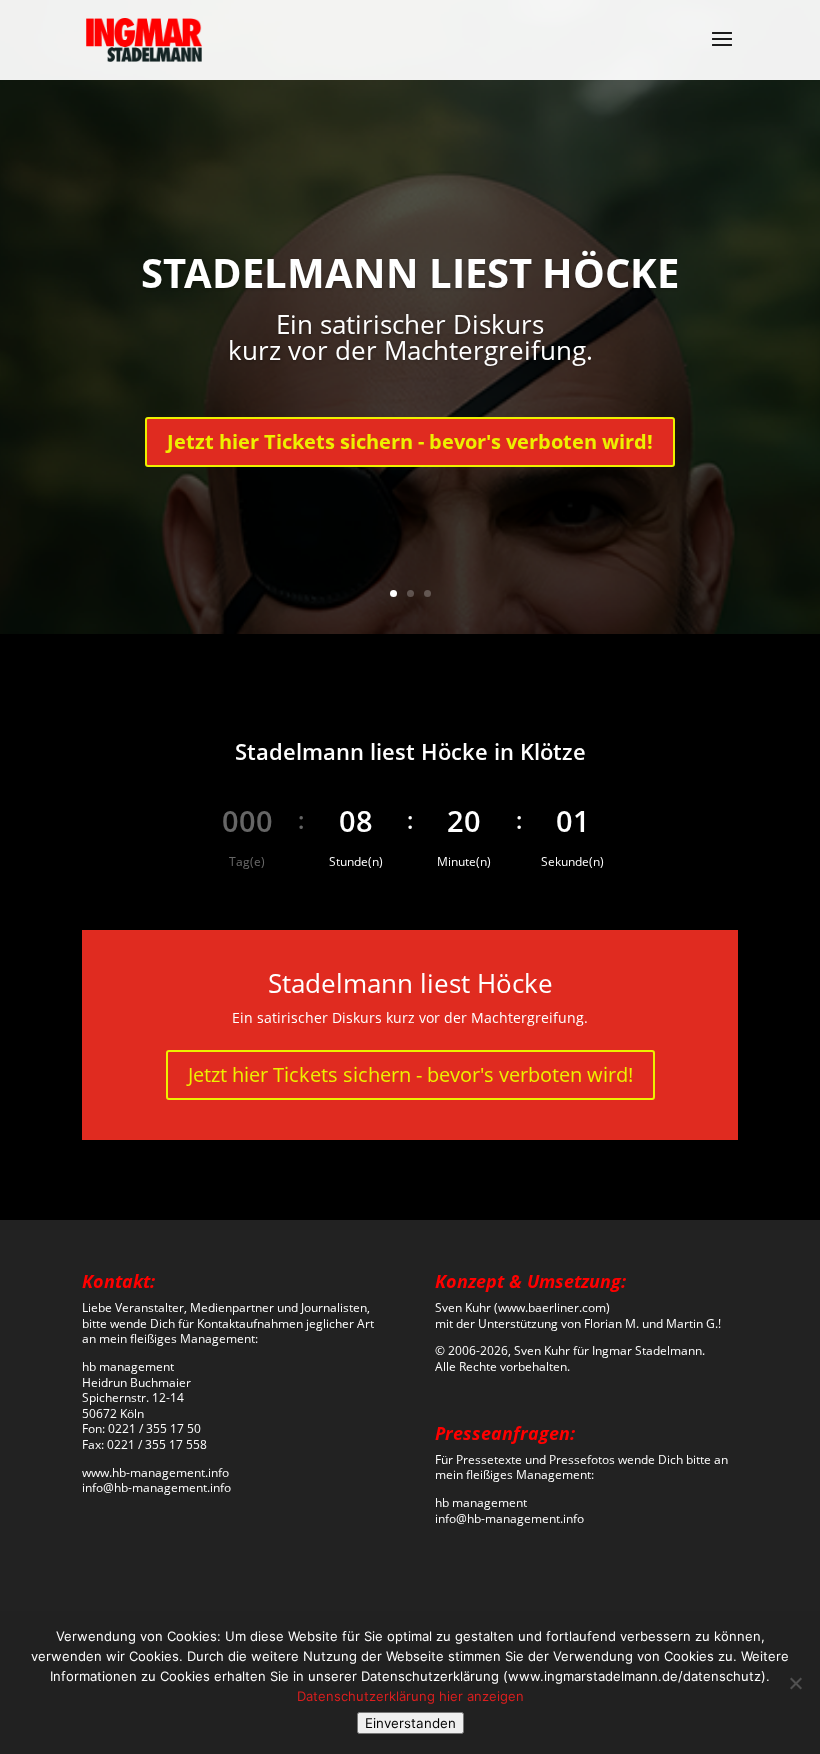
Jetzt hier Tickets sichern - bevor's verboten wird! (410, 441)
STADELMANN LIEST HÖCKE (410, 272)
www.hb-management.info (155, 1472)
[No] (795, 1683)
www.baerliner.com (552, 1307)
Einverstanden (410, 1723)
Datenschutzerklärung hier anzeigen (410, 1696)
